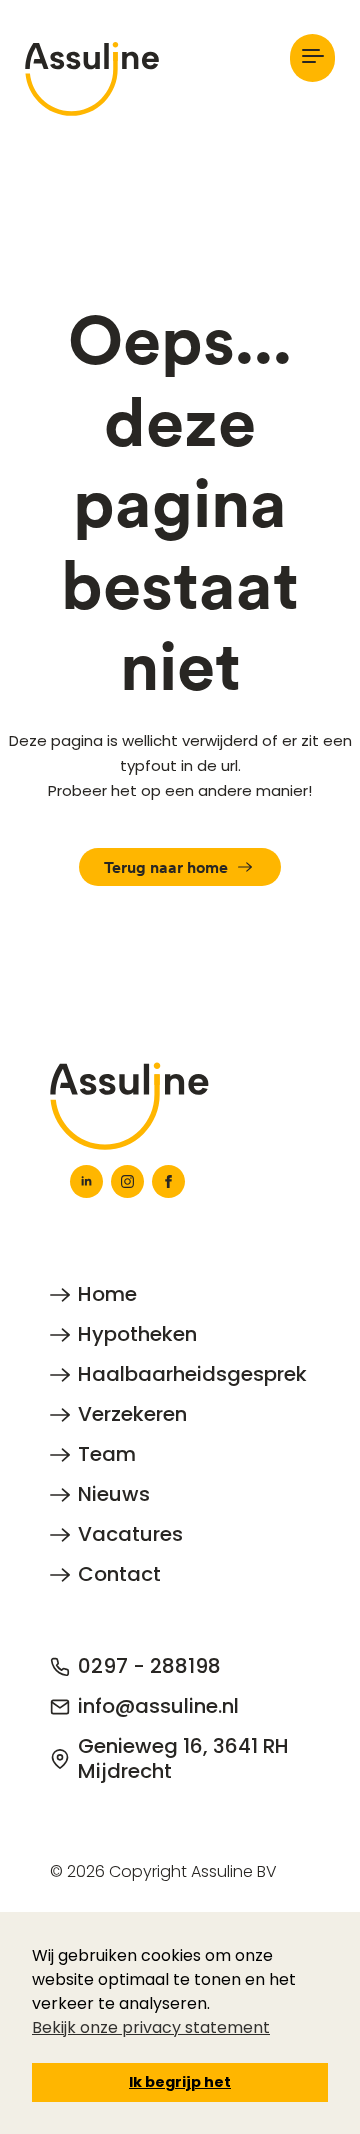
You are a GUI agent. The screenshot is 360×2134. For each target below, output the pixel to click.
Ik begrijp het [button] (180, 2082)
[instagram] (127, 1181)
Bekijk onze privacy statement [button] (151, 2027)
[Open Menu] (312, 57)
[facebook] (168, 1181)
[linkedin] (86, 1181)
